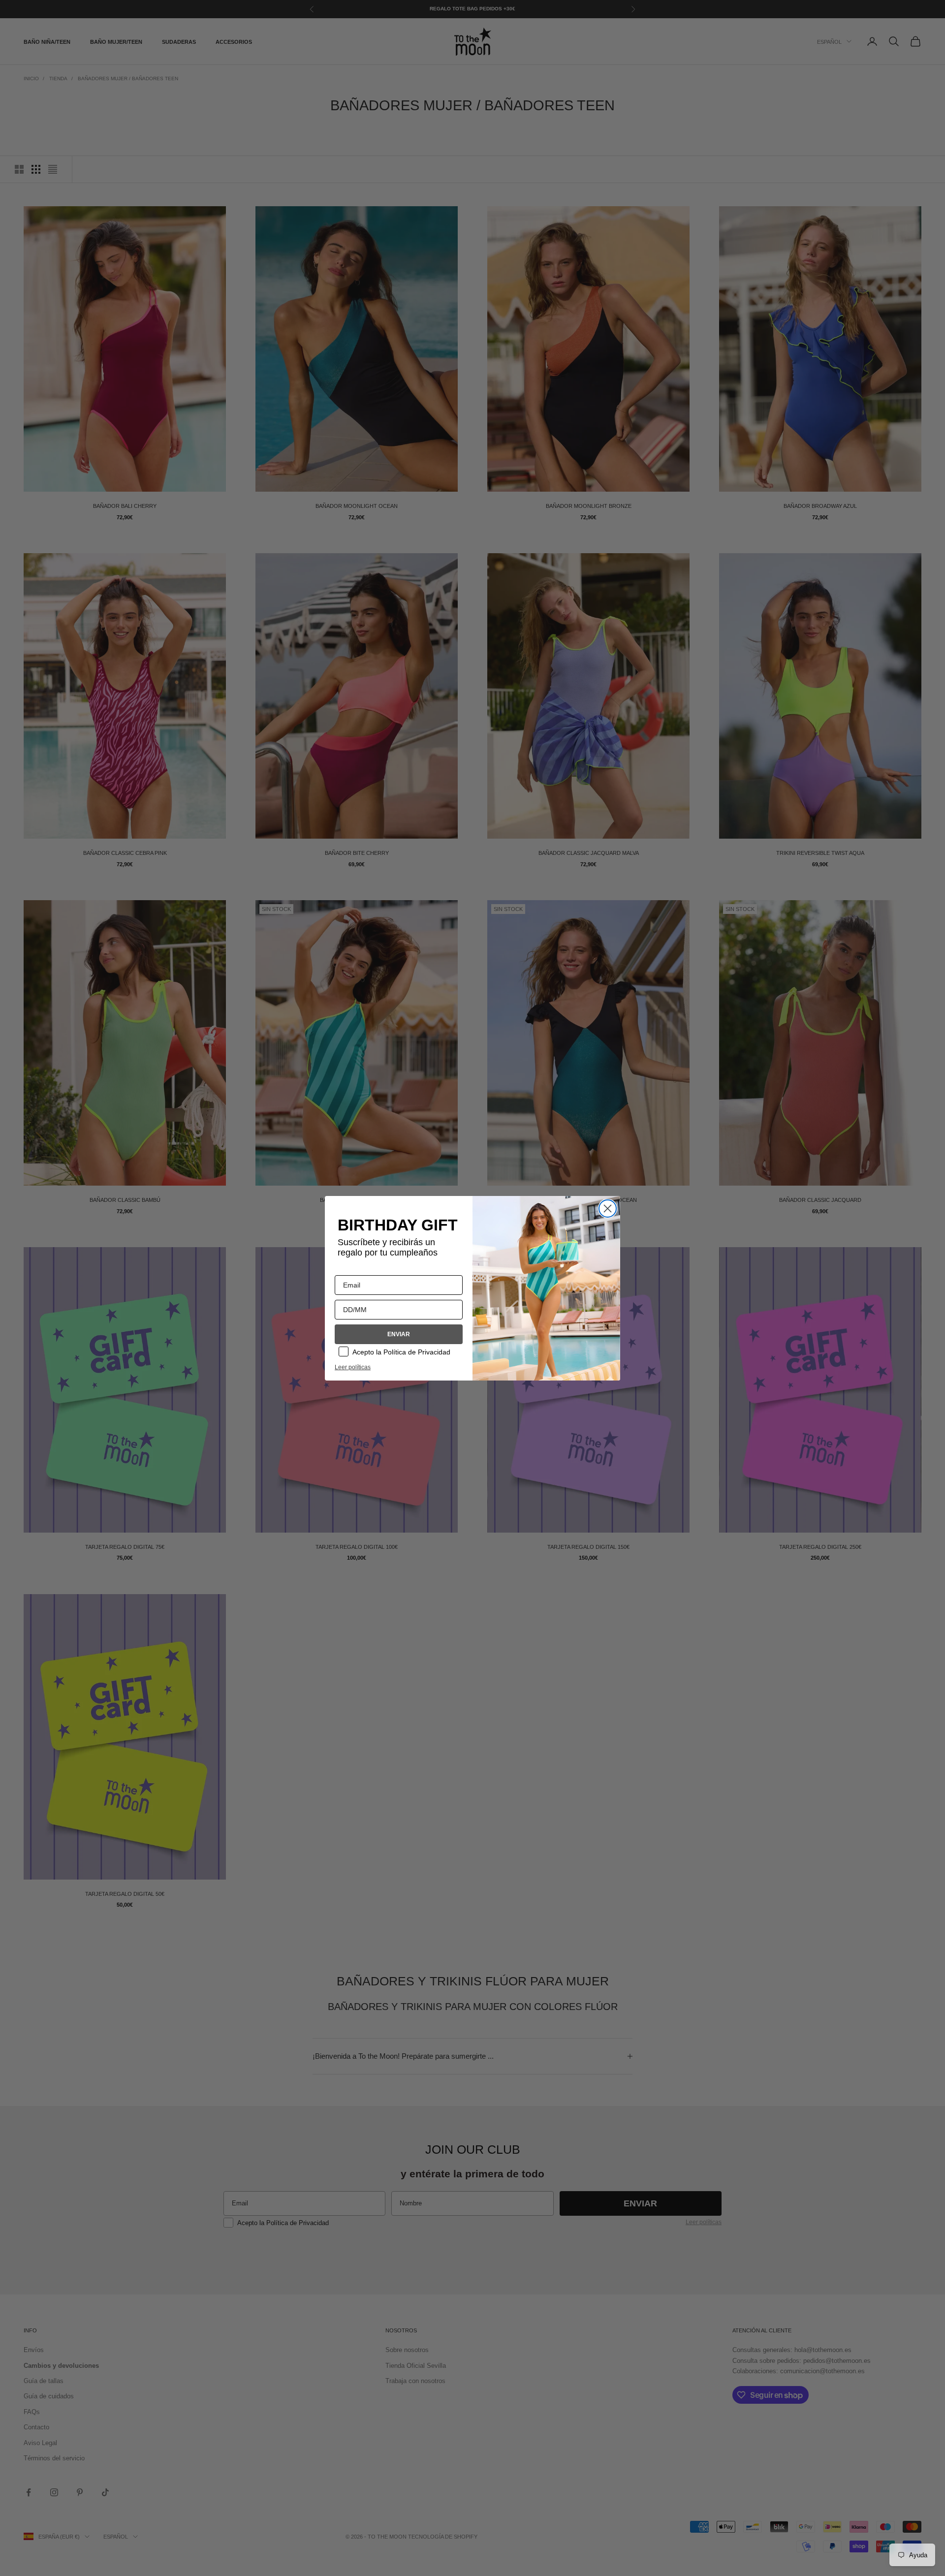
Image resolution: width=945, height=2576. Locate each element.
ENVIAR (399, 1334)
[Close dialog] (608, 1209)
